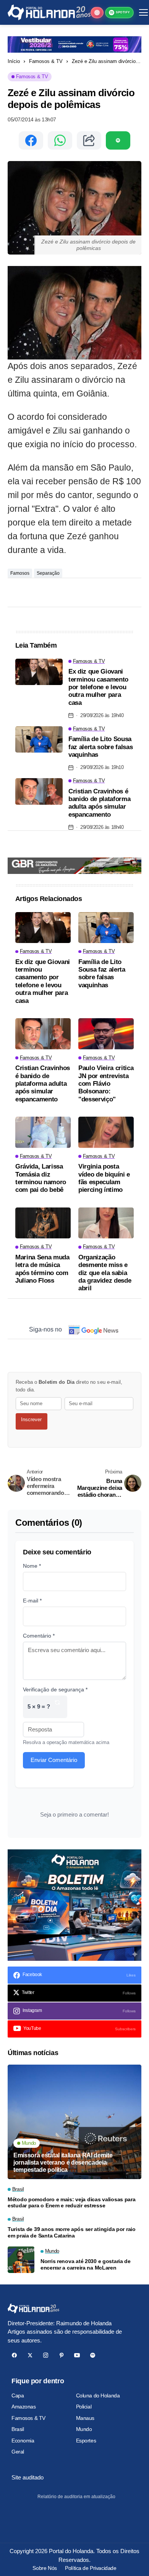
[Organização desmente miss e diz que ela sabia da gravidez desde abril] (106, 1223)
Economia (23, 2441)
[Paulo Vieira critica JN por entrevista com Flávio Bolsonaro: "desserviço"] (106, 1034)
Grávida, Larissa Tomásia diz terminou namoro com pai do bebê (41, 1178)
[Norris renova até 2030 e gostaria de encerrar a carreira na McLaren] (21, 2260)
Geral (18, 2452)
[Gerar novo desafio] (57, 1707)
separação (48, 573)
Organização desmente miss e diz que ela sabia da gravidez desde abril (105, 1273)
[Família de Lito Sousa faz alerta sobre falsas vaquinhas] (39, 740)
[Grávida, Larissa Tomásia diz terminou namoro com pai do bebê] (43, 1132)
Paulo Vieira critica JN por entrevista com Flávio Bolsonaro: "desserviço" (106, 1084)
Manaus (85, 2418)
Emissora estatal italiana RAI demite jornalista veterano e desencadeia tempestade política (63, 2163)
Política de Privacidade (91, 2568)
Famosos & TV (46, 61)
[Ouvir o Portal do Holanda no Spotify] (118, 140)
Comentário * (39, 1636)
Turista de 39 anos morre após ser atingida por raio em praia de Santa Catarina (72, 2232)
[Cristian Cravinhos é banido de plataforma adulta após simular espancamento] (39, 791)
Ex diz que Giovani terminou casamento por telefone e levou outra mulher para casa (98, 687)
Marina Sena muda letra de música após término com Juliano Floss (42, 1269)
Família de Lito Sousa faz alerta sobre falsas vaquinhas (100, 747)
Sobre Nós (45, 2568)
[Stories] (97, 13)
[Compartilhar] (89, 140)
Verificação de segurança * (55, 1689)
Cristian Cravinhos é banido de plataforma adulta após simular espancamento (99, 803)
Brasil (18, 2429)
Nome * (32, 1566)
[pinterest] (61, 2355)
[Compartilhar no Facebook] (31, 140)
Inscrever (31, 1419)
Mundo (84, 2429)
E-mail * (32, 1601)
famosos (20, 573)
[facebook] (14, 2355)
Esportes (86, 2441)
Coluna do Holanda (98, 2395)
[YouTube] (77, 2355)
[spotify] (93, 2355)
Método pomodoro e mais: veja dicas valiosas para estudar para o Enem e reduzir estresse (72, 2203)
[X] (30, 2355)
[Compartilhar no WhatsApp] (60, 140)
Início (14, 61)
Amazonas (24, 2407)
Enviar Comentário (54, 1760)
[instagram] (46, 2355)
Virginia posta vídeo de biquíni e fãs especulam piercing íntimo (104, 1178)
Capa (18, 2395)
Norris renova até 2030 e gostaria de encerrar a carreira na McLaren (86, 2264)
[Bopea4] (49, 12)
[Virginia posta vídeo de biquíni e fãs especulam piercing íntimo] (106, 1132)
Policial (84, 2407)
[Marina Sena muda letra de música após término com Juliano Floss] (43, 1223)
